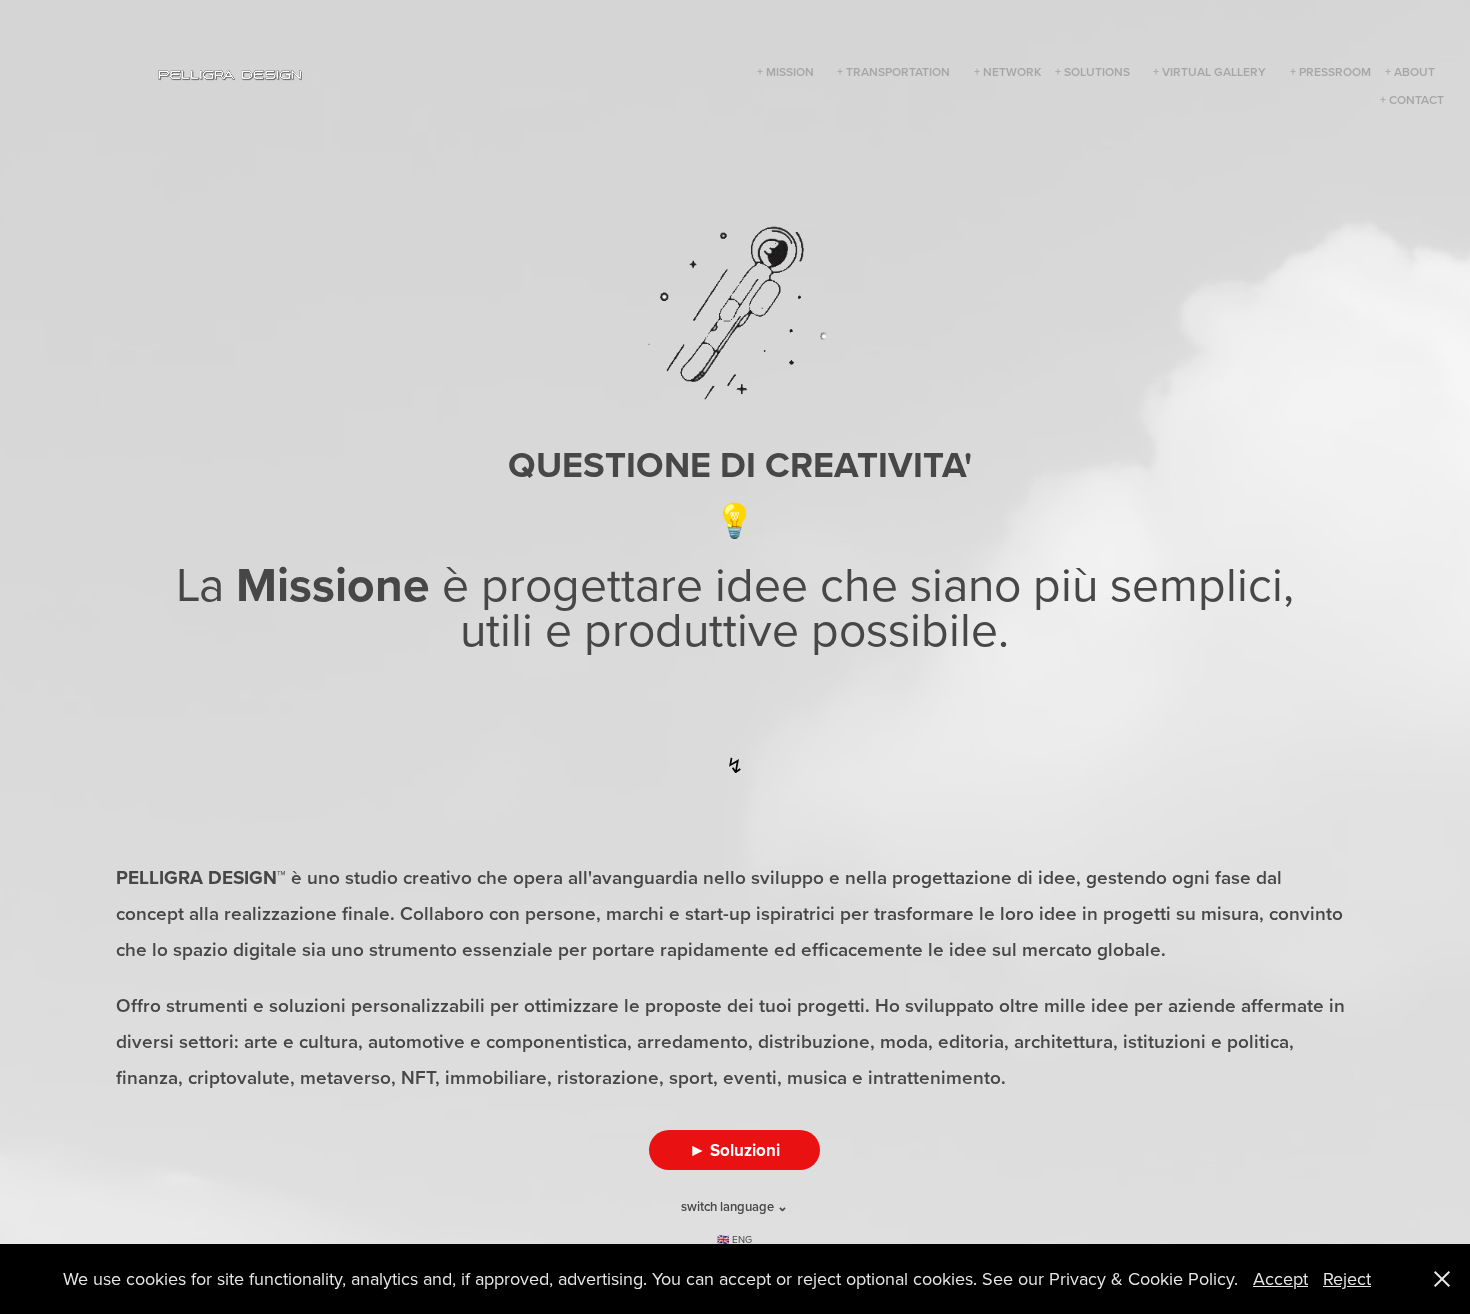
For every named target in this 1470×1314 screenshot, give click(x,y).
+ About (1410, 71)
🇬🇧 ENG (734, 1239)
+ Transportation (893, 71)
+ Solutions (1092, 71)
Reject (1347, 1278)
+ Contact (1412, 99)
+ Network (1007, 71)
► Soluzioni (734, 1150)
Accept (1280, 1278)
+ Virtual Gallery (1209, 71)
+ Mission (785, 71)
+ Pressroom (1330, 71)
